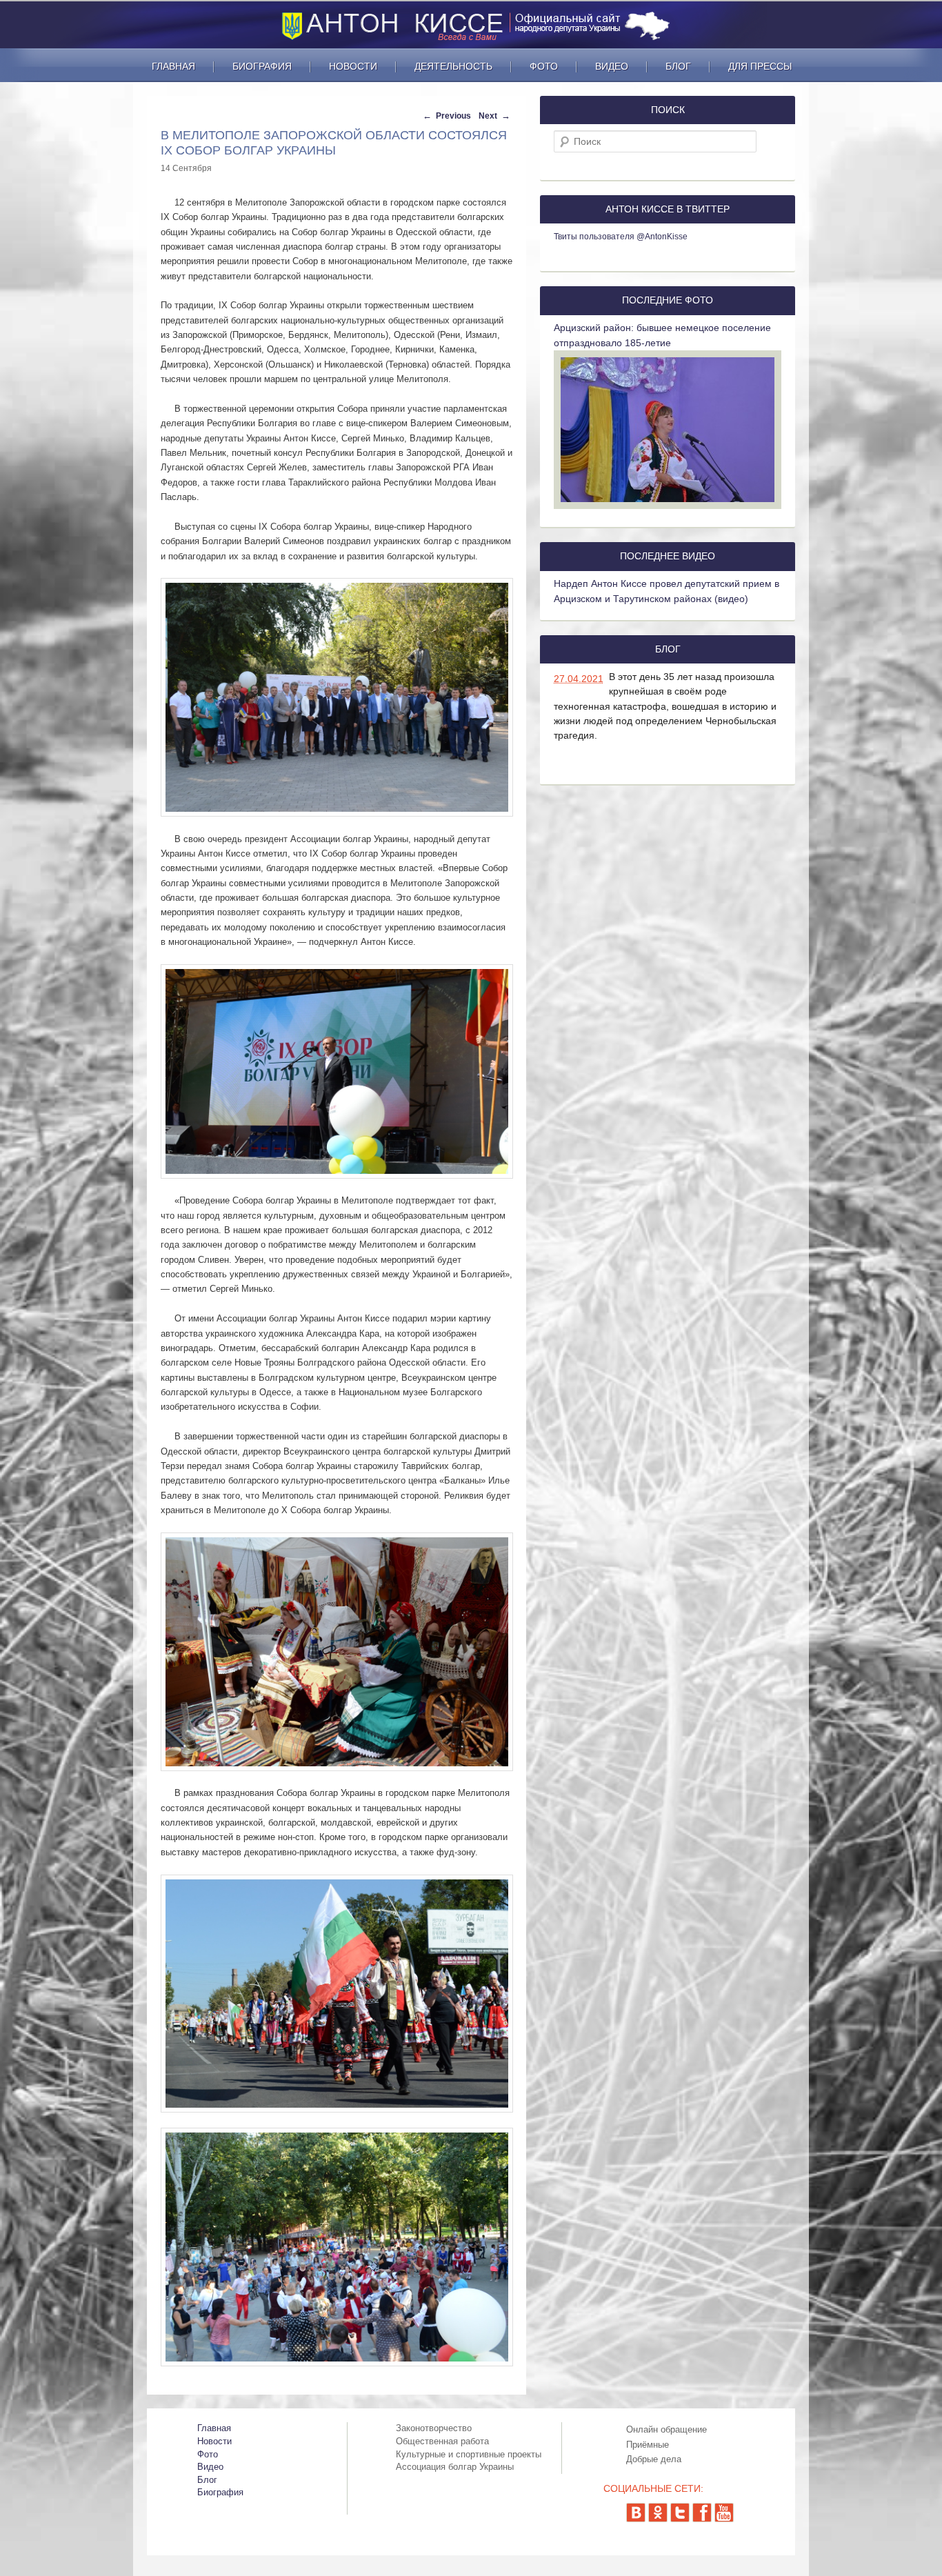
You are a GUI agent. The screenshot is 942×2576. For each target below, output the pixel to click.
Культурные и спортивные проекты (469, 2454)
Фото (544, 66)
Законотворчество (434, 2428)
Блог (678, 66)
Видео (612, 66)
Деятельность (453, 66)
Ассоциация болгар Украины (455, 2467)
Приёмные (648, 2445)
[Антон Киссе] (481, 39)
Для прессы (760, 66)
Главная (173, 66)
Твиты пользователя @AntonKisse (621, 237)
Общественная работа (442, 2441)
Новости (353, 66)
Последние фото (668, 300)
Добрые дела (654, 2459)
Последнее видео (668, 556)
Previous (452, 116)
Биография (262, 66)
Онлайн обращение (667, 2429)
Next (489, 116)
